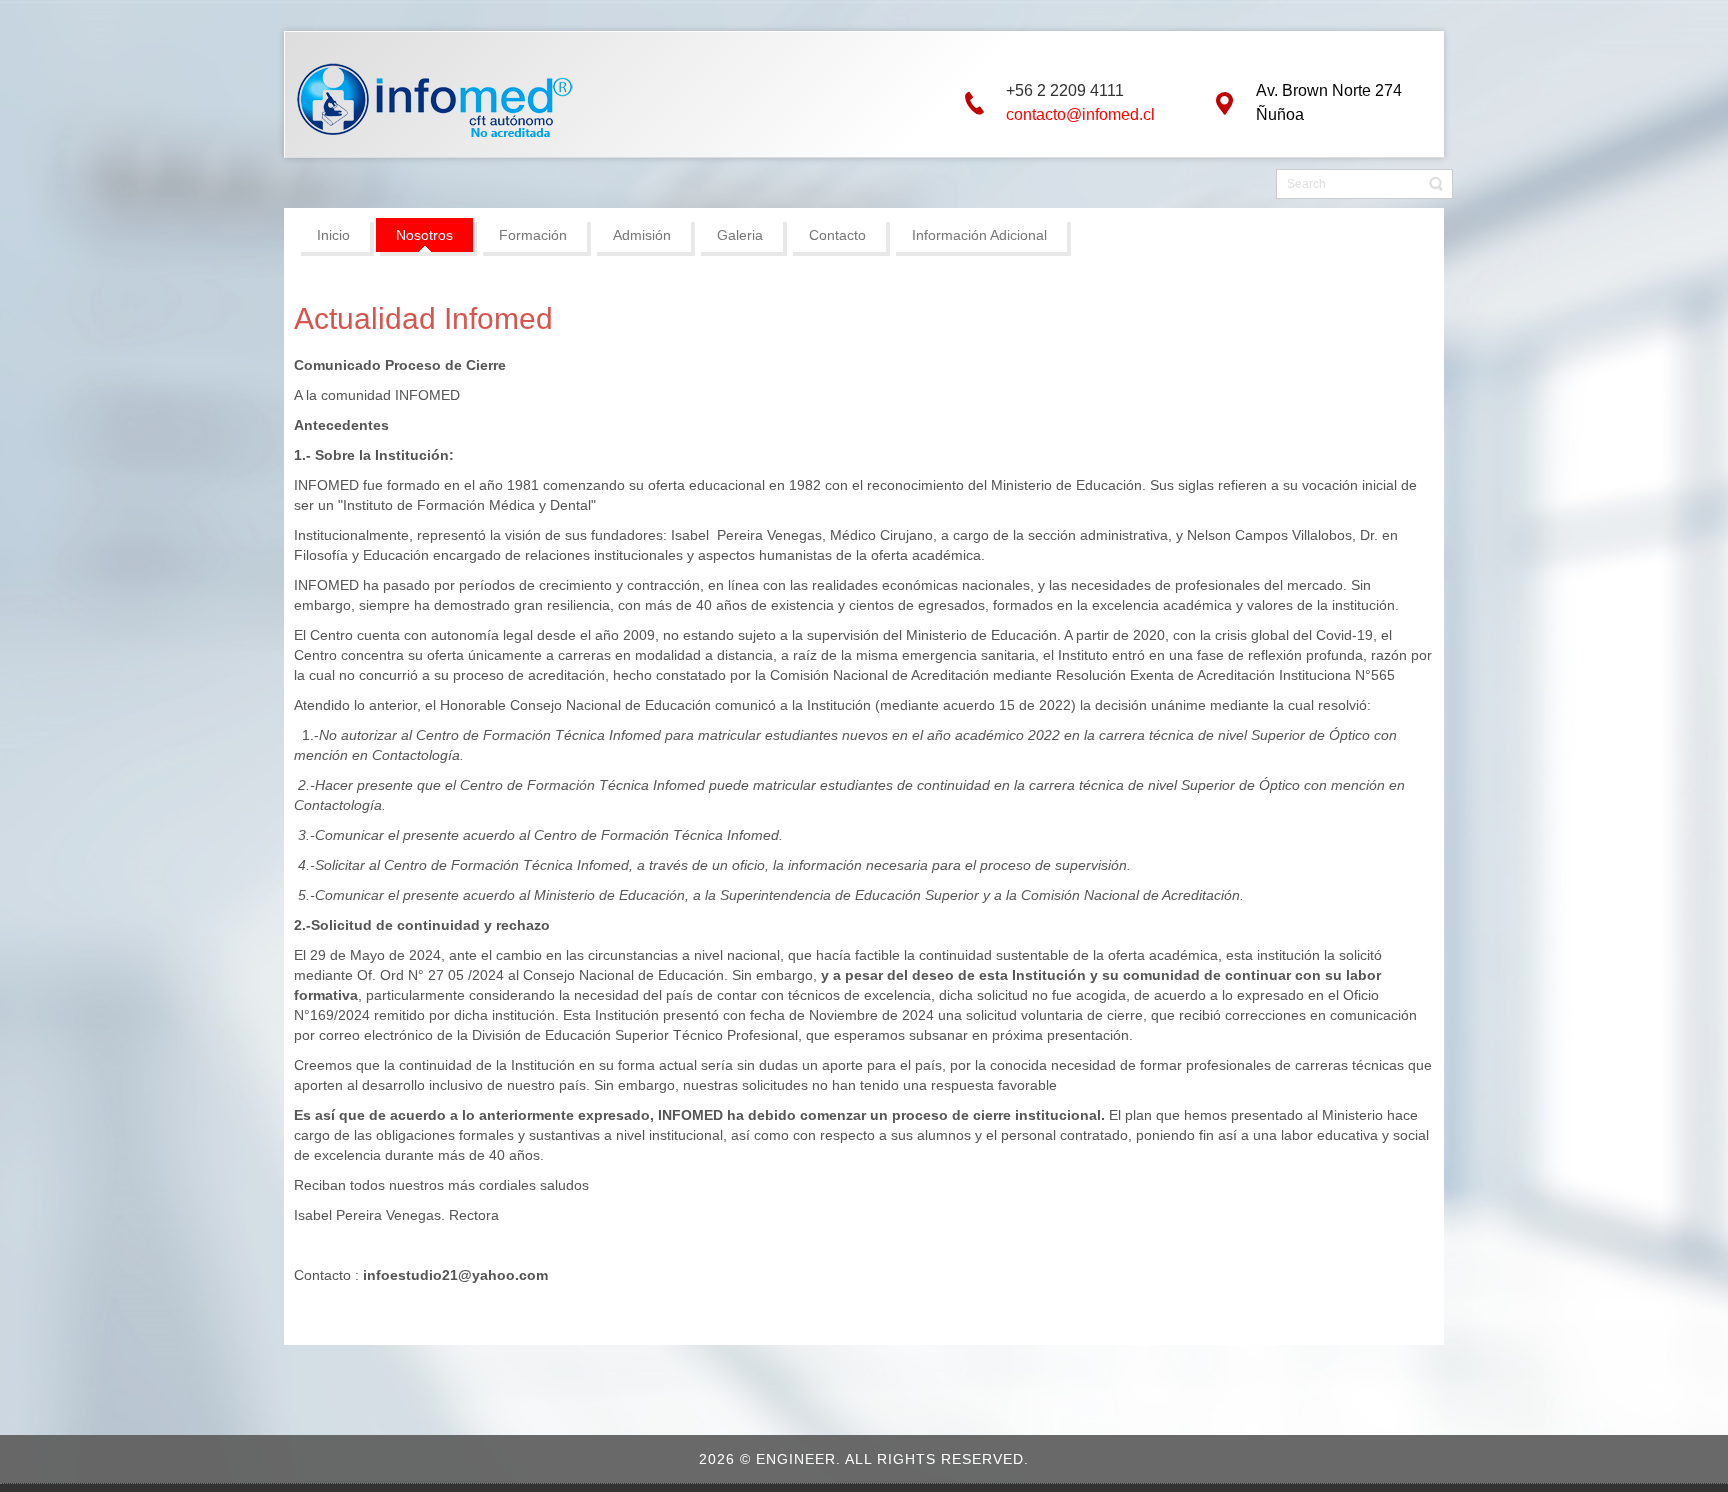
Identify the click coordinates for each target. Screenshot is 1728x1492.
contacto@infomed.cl (1080, 114)
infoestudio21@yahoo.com (455, 1275)
